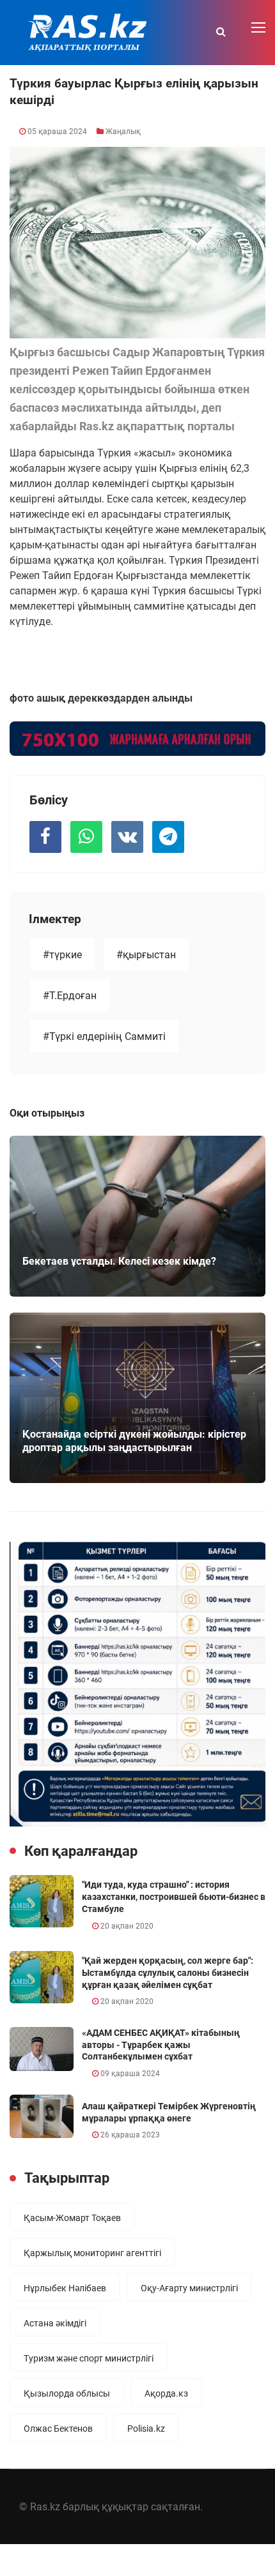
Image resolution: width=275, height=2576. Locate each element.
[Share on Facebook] (45, 837)
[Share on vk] (127, 837)
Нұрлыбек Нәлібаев (65, 2288)
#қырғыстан (146, 955)
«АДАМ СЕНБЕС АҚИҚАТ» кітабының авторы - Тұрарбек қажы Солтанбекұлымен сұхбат (161, 2045)
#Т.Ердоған (70, 996)
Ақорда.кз (166, 2393)
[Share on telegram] (168, 837)
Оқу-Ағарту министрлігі (189, 2288)
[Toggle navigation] (260, 28)
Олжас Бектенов (58, 2429)
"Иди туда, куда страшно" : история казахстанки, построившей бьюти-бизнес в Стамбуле (174, 1896)
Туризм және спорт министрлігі (89, 2358)
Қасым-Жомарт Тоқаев (72, 2218)
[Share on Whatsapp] (86, 837)
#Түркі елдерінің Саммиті (104, 1036)
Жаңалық (123, 132)
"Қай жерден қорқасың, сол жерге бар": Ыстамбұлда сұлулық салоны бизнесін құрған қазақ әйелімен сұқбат (168, 1972)
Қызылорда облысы (67, 2393)
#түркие (62, 955)
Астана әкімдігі (55, 2323)
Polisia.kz (146, 2429)
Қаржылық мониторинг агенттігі (92, 2253)
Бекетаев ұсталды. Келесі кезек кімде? (119, 1261)
